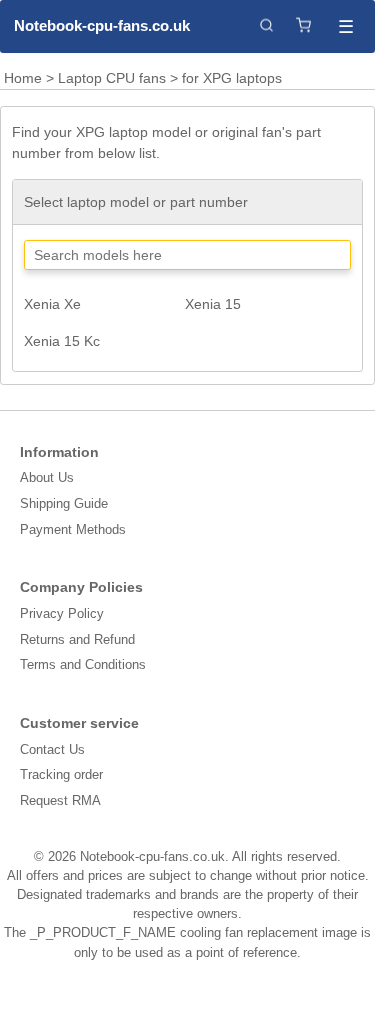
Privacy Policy (62, 613)
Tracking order (61, 774)
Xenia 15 (213, 304)
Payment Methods (73, 529)
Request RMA (60, 800)
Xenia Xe (52, 304)
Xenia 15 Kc (62, 341)
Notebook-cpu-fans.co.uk (101, 25)
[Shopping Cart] (303, 26)
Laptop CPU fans (112, 78)
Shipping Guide (64, 503)
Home (23, 78)
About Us (47, 477)
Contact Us (52, 749)
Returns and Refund (77, 639)
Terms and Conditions (83, 664)
